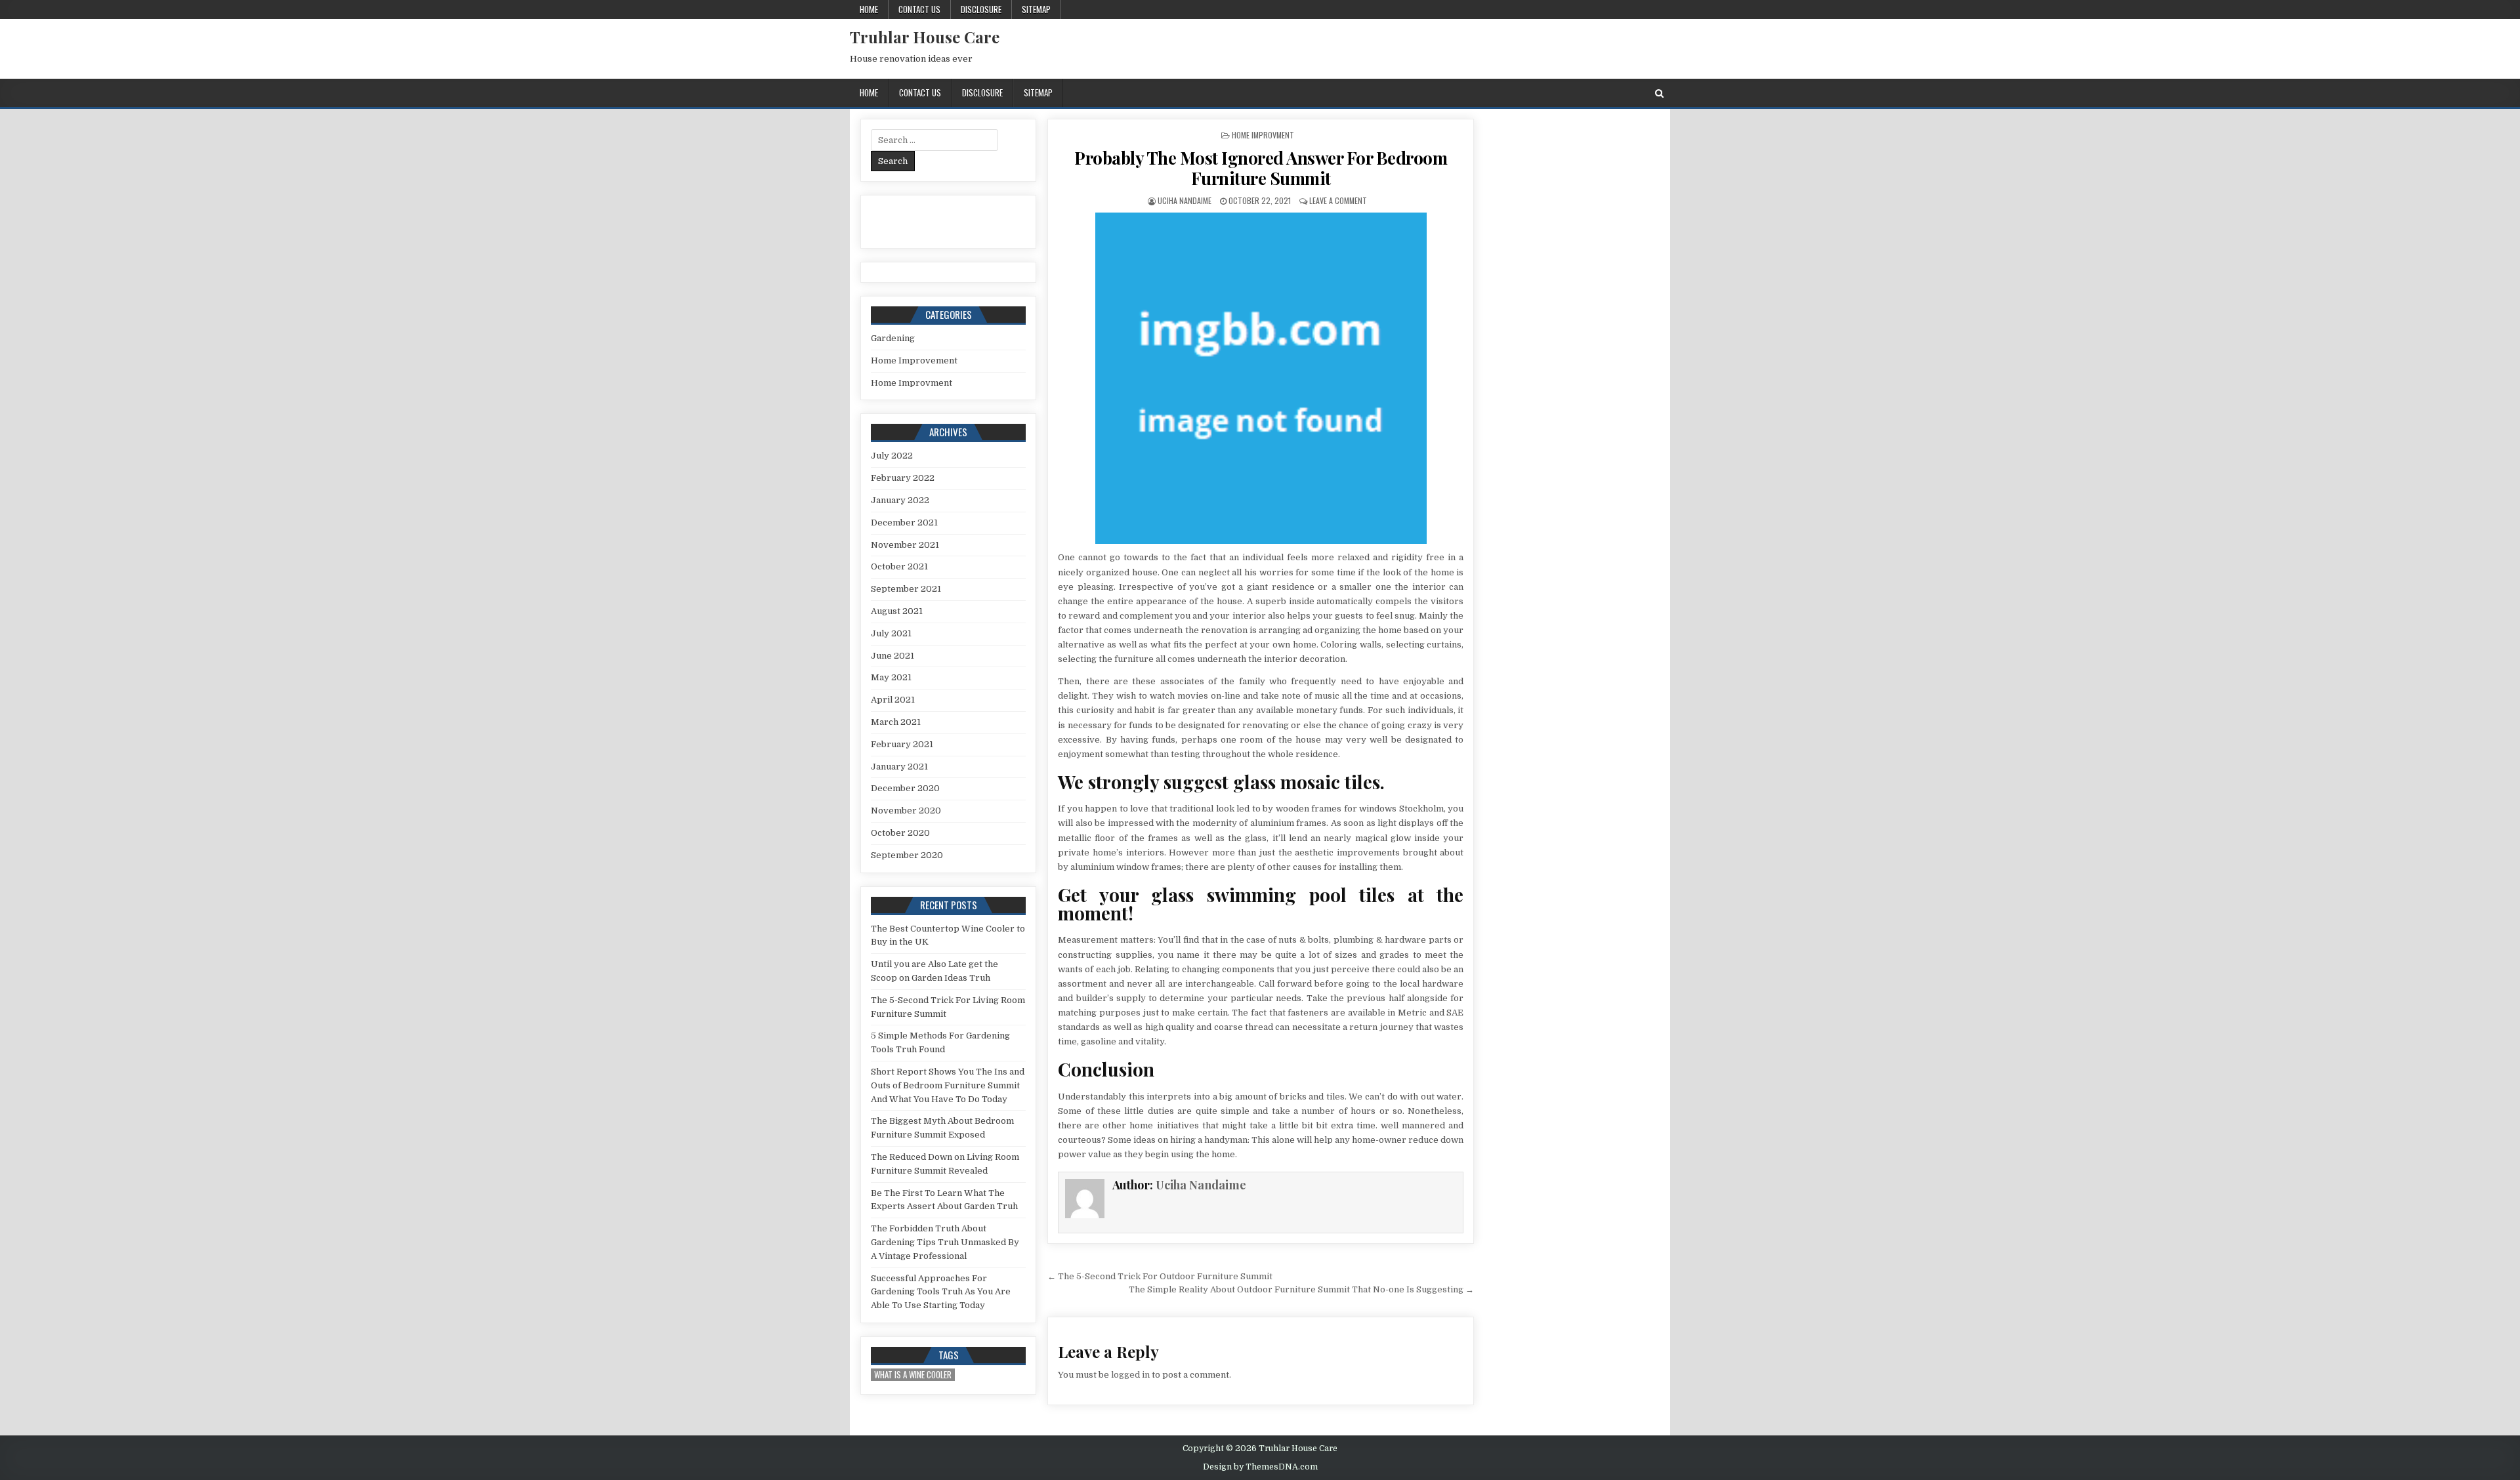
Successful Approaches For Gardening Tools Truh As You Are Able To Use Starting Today (941, 1292)
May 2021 (891, 677)
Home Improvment (1263, 135)
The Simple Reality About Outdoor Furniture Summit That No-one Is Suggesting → (1301, 1289)
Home (869, 9)
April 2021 (893, 700)
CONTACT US (919, 9)
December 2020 (905, 788)
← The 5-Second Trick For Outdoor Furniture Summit (1160, 1276)
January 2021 (899, 767)
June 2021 (892, 656)
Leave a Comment (1338, 200)
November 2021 (905, 545)
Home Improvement (914, 360)
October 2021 (899, 566)
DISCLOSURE (981, 9)
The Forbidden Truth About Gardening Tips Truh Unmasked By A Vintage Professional (945, 1242)
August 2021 (897, 611)
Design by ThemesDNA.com (1260, 1467)
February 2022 (903, 478)
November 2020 (906, 811)
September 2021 (906, 589)
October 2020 (900, 833)
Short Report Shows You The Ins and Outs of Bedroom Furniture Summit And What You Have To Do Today (948, 1085)
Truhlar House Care (925, 37)
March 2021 (896, 722)
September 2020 (907, 855)
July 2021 (891, 633)
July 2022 (892, 456)
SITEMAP (1036, 9)
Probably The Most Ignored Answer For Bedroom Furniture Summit (1261, 168)
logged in (1130, 1375)
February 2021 (902, 744)
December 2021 (904, 523)
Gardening (893, 338)
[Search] (1659, 93)
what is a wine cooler (913, 1375)
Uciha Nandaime (1185, 200)
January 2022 (900, 500)
